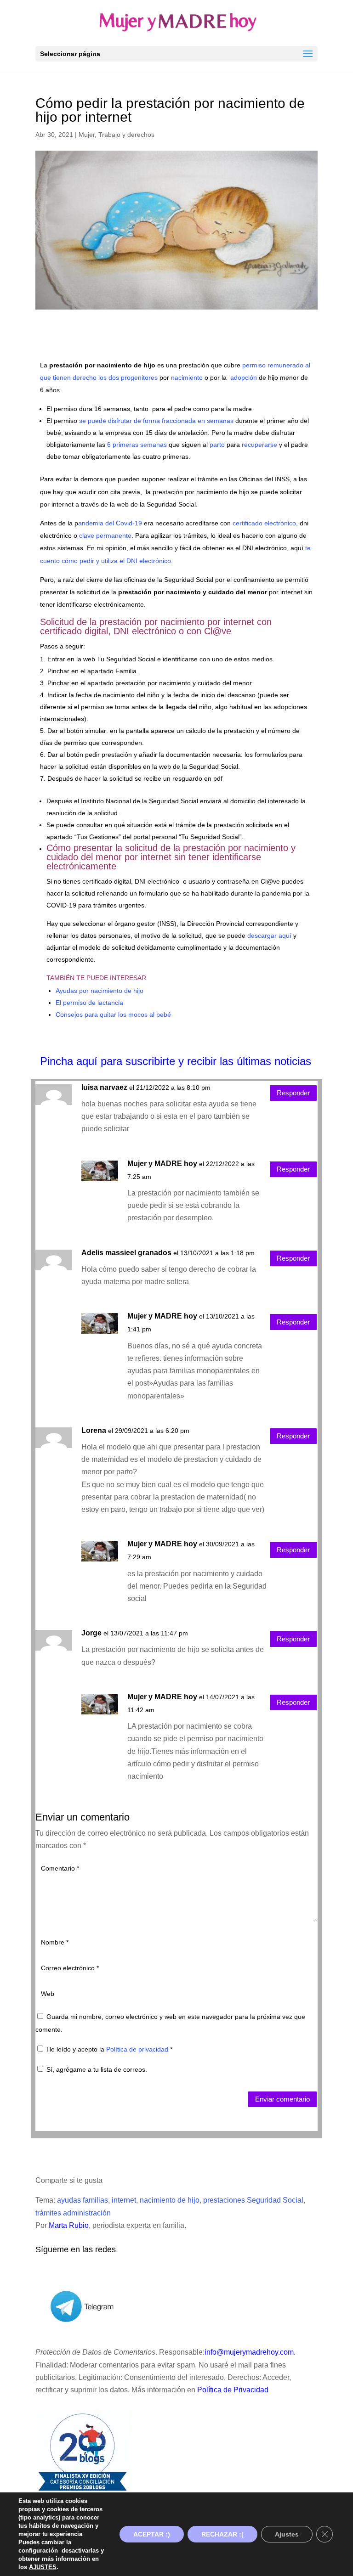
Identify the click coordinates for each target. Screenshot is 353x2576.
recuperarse (259, 445)
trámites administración (73, 2213)
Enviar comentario (282, 2099)
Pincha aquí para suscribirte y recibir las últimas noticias (176, 1061)
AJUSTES (43, 2567)
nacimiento (187, 378)
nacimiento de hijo (170, 2200)
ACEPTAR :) (152, 2534)
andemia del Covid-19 (110, 523)
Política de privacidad (138, 2049)
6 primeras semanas (136, 445)
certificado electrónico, (265, 523)
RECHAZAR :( (222, 2534)
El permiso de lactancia (89, 1003)
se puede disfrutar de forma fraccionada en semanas (156, 421)
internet (124, 2200)
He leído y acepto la (109, 2049)
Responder (293, 1093)
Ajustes (287, 2534)
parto (217, 445)
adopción (244, 378)
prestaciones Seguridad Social (253, 2200)
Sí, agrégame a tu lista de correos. (96, 2069)
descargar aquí (269, 936)
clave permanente (105, 535)
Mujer (87, 135)
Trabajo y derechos (126, 135)
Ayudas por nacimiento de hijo (100, 991)
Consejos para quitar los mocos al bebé (113, 1015)
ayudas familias (83, 2200)
